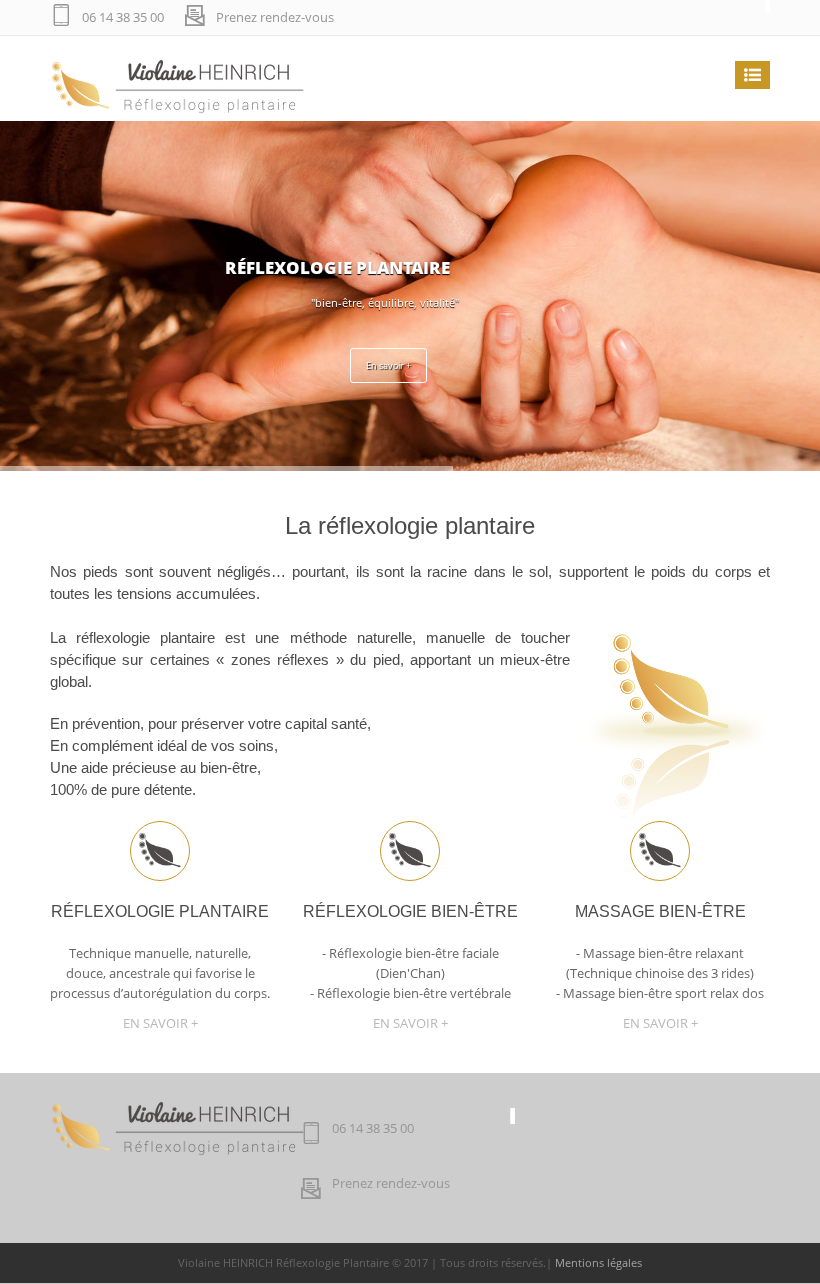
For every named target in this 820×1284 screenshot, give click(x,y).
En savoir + (388, 365)
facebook (750, 17)
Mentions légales (598, 1262)
